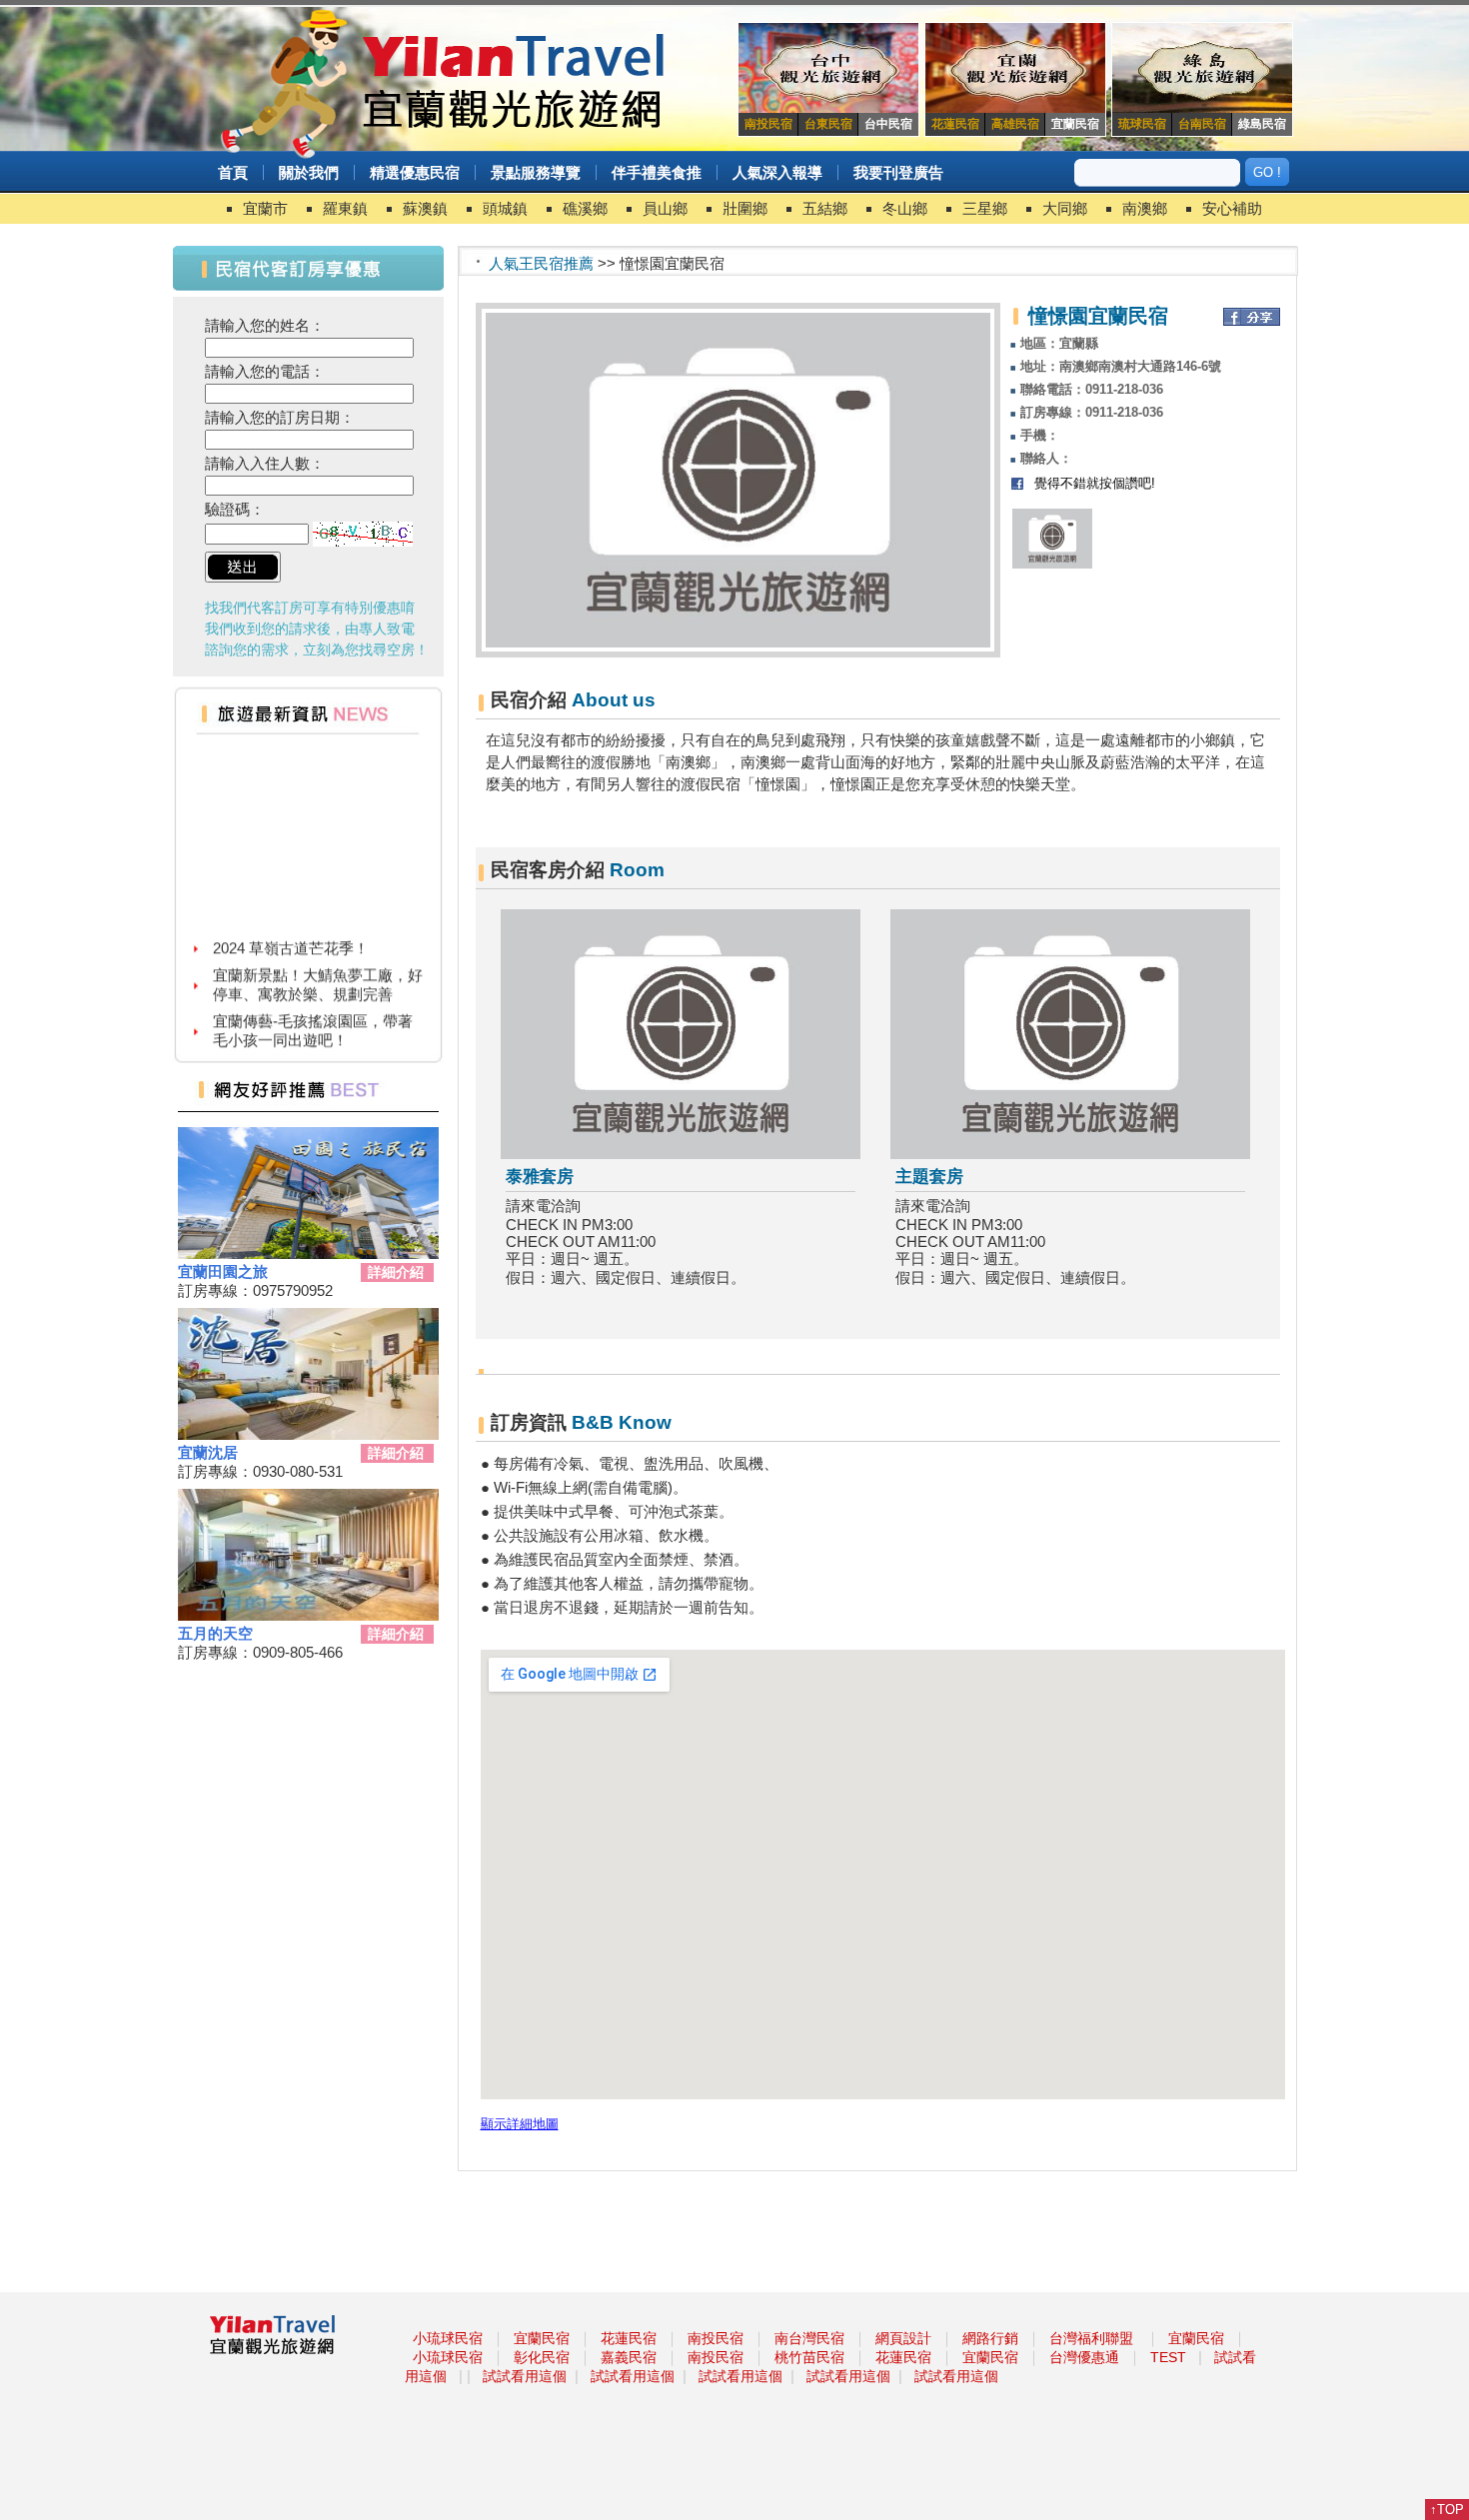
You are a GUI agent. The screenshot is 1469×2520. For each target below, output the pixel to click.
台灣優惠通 (1084, 2357)
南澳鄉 (1145, 208)
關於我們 (309, 172)
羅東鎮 (345, 208)
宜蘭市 (265, 208)
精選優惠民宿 (415, 172)
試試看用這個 (525, 2376)
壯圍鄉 (745, 208)
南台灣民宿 (809, 2338)
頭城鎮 (505, 208)
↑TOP (1447, 2510)
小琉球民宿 (448, 2338)
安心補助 (1232, 208)
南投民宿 (716, 2338)
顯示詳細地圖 (520, 2124)
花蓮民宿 (629, 2338)
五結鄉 (825, 208)
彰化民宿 (542, 2357)
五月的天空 (215, 1633)
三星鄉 (985, 208)
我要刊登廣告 (898, 172)
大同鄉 (1065, 208)
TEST (1168, 2357)
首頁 (233, 172)
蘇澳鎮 (425, 208)
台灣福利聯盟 (1091, 2338)
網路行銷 (990, 2338)
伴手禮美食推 (657, 172)
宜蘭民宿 (542, 2338)
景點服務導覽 (536, 172)
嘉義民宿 (629, 2357)
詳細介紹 (396, 1272)
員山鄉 (665, 208)
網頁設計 (903, 2338)
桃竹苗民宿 (809, 2357)
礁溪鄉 (585, 208)
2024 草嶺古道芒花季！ (291, 930)
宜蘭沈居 (208, 1452)
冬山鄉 (905, 208)
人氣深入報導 (777, 172)
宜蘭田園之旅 (223, 1271)
